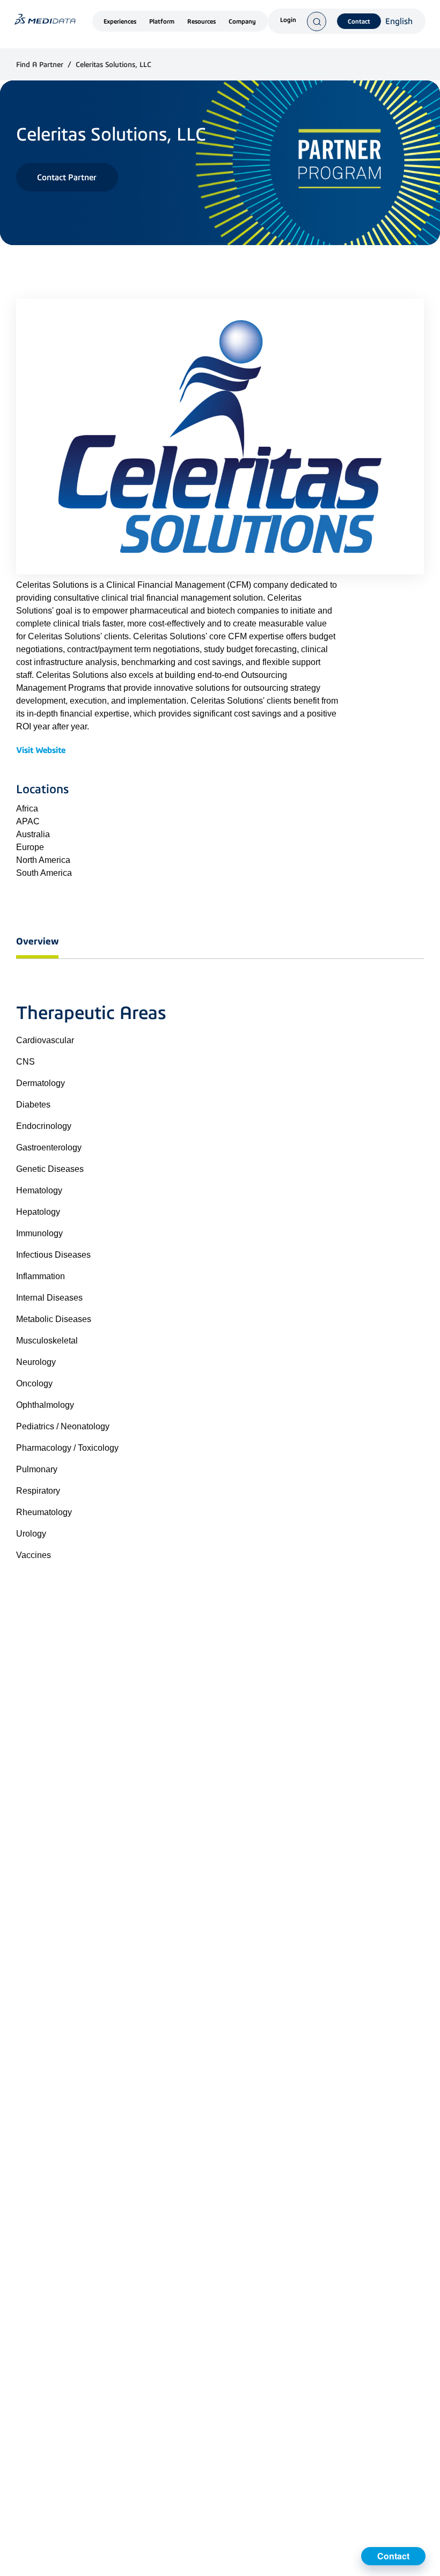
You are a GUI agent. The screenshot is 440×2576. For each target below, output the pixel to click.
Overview (37, 941)
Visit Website (41, 750)
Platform (162, 21)
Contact (359, 21)
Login (288, 20)
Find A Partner (41, 65)
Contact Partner (67, 177)
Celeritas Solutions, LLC (113, 65)
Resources (201, 21)
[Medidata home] (45, 19)
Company (242, 21)
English (399, 21)
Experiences (120, 21)
